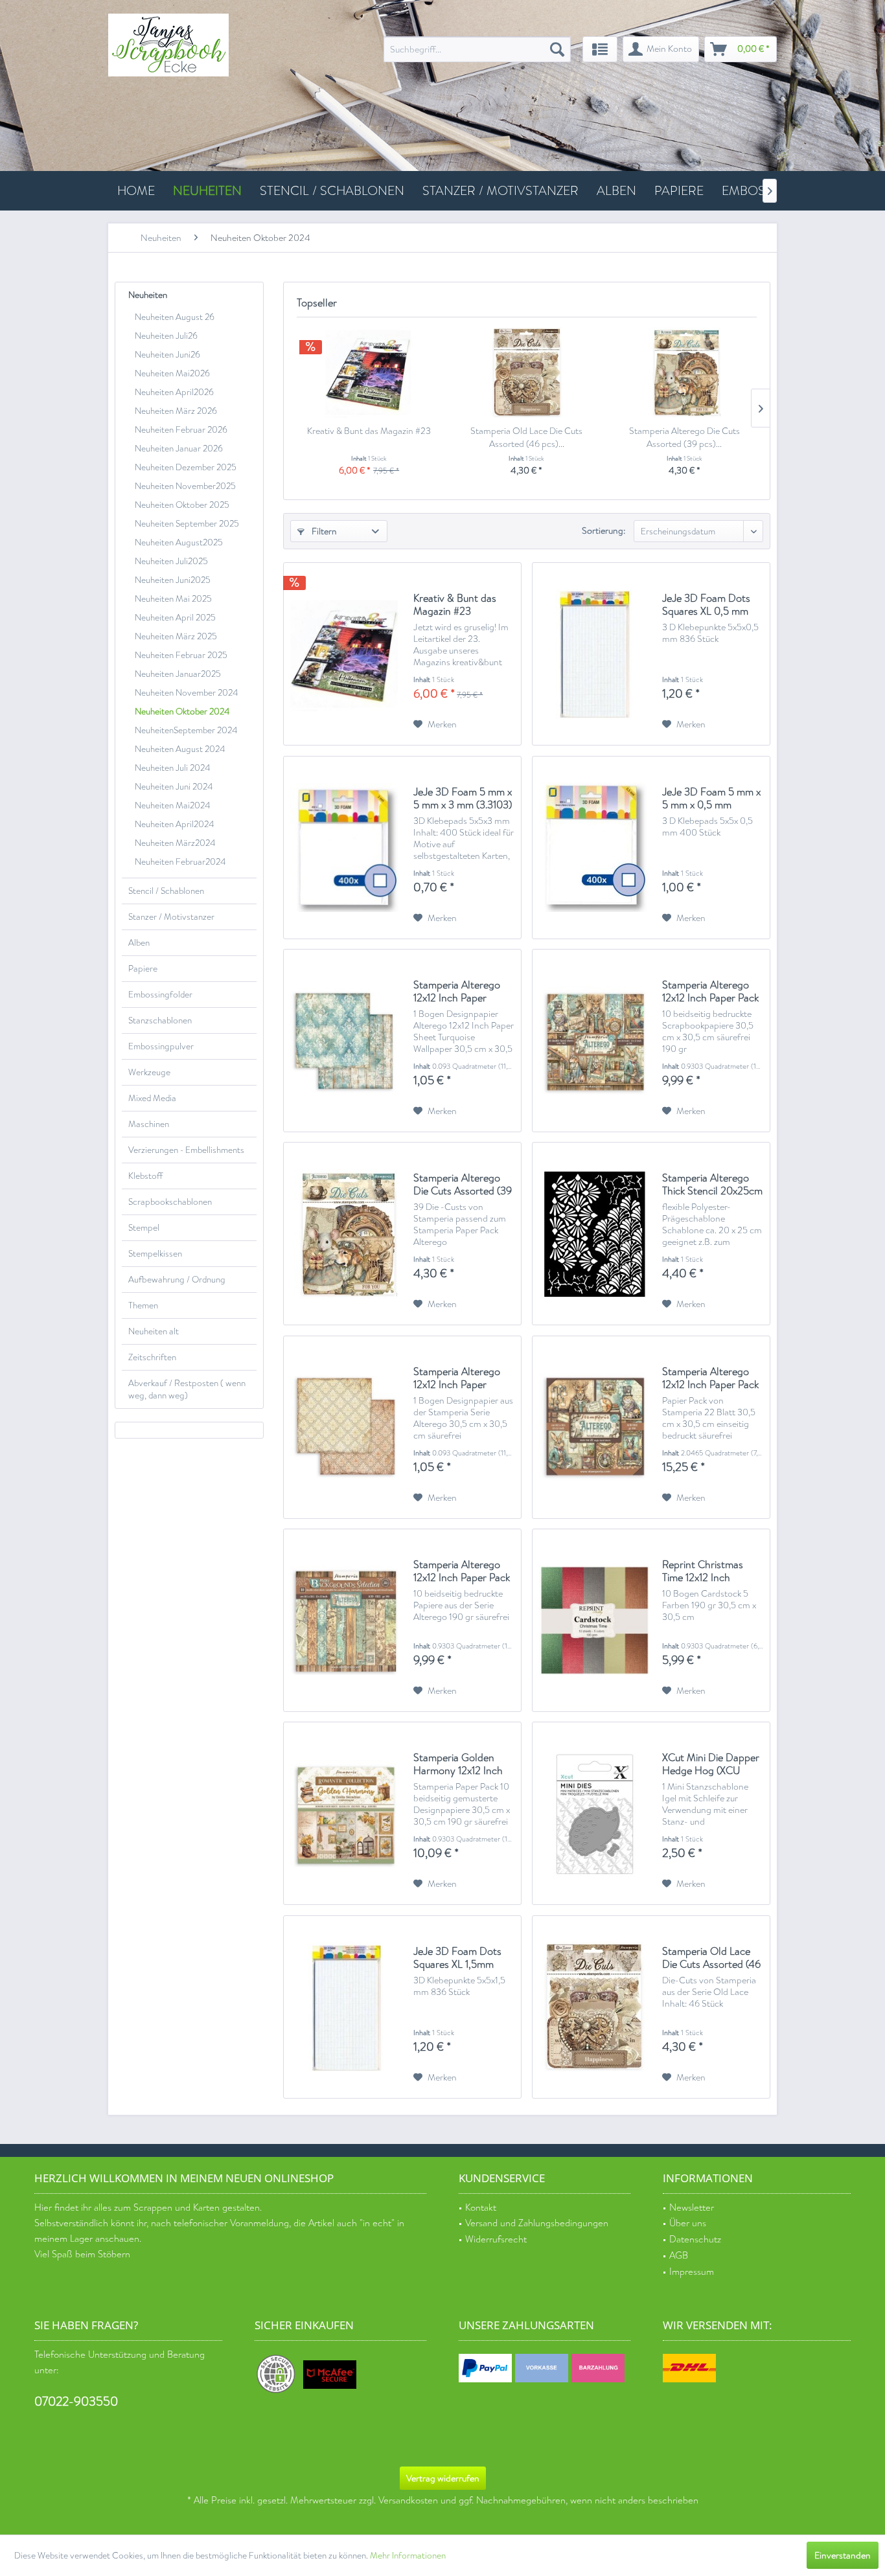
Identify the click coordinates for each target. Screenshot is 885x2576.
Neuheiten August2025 (179, 542)
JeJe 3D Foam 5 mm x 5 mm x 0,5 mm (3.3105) (711, 799)
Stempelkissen (155, 1254)
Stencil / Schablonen (166, 891)
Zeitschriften (152, 1357)
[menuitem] (477, 49)
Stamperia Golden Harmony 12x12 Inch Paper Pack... (458, 1764)
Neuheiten (148, 295)
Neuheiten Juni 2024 (174, 787)
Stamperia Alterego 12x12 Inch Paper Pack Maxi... (710, 1378)
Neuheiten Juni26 (167, 355)
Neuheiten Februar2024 (180, 862)
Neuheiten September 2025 (187, 524)
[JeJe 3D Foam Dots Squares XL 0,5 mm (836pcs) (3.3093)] (594, 654)
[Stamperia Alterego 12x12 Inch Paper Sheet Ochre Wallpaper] (345, 1427)
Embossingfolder (160, 995)
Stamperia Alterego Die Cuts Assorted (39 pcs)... (684, 437)
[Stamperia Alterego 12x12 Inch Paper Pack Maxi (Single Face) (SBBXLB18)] (594, 1427)
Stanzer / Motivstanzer (171, 917)
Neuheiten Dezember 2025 (186, 467)
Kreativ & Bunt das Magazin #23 (369, 431)
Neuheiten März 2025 (176, 636)
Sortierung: (603, 530)
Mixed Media (152, 1098)
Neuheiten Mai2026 (172, 373)
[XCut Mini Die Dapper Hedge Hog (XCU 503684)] (594, 1813)
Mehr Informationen (408, 2556)
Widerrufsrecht (496, 2240)
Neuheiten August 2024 (180, 749)
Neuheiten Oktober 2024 (182, 712)
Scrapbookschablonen (170, 1202)
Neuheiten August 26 (175, 317)
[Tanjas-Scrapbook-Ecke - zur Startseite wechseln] (168, 45)
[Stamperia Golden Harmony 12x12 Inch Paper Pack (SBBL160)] (345, 1813)
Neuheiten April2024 (174, 824)
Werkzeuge (149, 1072)
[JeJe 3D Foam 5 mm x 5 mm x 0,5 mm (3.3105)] (594, 848)
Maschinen (149, 1124)
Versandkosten (408, 2501)
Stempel (144, 1228)
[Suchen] (557, 49)
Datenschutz (695, 2240)
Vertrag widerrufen (443, 2478)
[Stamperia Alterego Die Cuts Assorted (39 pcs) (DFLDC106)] (684, 372)
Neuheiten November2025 (185, 486)
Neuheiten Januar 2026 (179, 449)
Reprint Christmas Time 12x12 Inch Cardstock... (703, 1571)
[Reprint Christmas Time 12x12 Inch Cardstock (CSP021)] (594, 1620)
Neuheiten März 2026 (176, 411)
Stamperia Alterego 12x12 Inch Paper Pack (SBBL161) (710, 992)
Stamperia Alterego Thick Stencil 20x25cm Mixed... (712, 1185)
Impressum (692, 2272)
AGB (679, 2256)
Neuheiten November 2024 (186, 693)
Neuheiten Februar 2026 (181, 430)
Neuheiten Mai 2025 (173, 599)
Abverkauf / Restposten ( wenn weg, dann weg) (187, 1389)
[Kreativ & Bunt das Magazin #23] (369, 372)
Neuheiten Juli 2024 (172, 768)
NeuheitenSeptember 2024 (186, 730)
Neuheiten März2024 (175, 843)
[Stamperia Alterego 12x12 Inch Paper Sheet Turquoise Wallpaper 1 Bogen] (345, 1041)
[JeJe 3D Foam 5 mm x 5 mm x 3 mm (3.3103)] (345, 848)
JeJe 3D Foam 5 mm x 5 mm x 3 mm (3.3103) (463, 799)
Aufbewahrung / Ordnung (177, 1280)
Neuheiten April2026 (174, 392)
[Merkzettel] (600, 49)
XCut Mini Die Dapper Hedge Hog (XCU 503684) (711, 1764)
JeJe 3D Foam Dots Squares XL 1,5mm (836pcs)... (457, 1958)
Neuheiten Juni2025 (173, 580)
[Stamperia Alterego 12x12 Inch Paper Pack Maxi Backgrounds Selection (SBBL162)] (345, 1620)
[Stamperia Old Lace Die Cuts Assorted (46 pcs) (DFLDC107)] (526, 372)
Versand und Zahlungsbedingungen (537, 2223)
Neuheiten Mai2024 (172, 805)
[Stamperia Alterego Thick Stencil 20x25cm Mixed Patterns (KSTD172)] (594, 1234)
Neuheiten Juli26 (166, 336)
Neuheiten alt (154, 1331)
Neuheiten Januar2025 (178, 674)
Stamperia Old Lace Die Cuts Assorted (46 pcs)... (526, 437)
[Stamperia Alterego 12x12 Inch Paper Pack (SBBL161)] (594, 1041)
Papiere (143, 969)
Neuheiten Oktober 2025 (182, 505)
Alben (139, 943)
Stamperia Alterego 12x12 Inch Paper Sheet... (457, 992)
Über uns (688, 2223)
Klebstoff (145, 1176)
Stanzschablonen (160, 1020)
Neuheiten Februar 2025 (181, 655)
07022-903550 (76, 2401)
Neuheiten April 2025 (175, 618)
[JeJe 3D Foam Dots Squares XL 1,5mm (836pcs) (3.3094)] (345, 2007)
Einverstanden (843, 2555)
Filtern (323, 531)
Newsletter (692, 2208)
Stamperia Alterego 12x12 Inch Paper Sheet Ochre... (457, 1378)
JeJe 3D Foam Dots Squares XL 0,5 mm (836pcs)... (706, 605)
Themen (143, 1305)
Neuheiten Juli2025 (171, 561)
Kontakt (481, 2208)
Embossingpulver (161, 1046)
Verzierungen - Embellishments (186, 1150)
